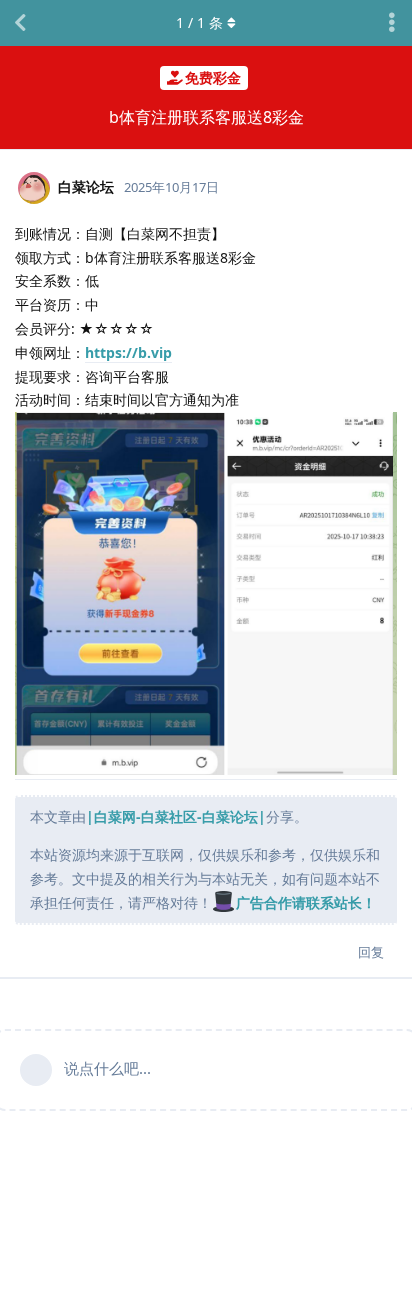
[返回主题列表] (20, 23)
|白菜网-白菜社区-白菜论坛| (176, 816)
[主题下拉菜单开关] (392, 23)
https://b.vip (128, 352)
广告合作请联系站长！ (306, 902)
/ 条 (199, 22)
